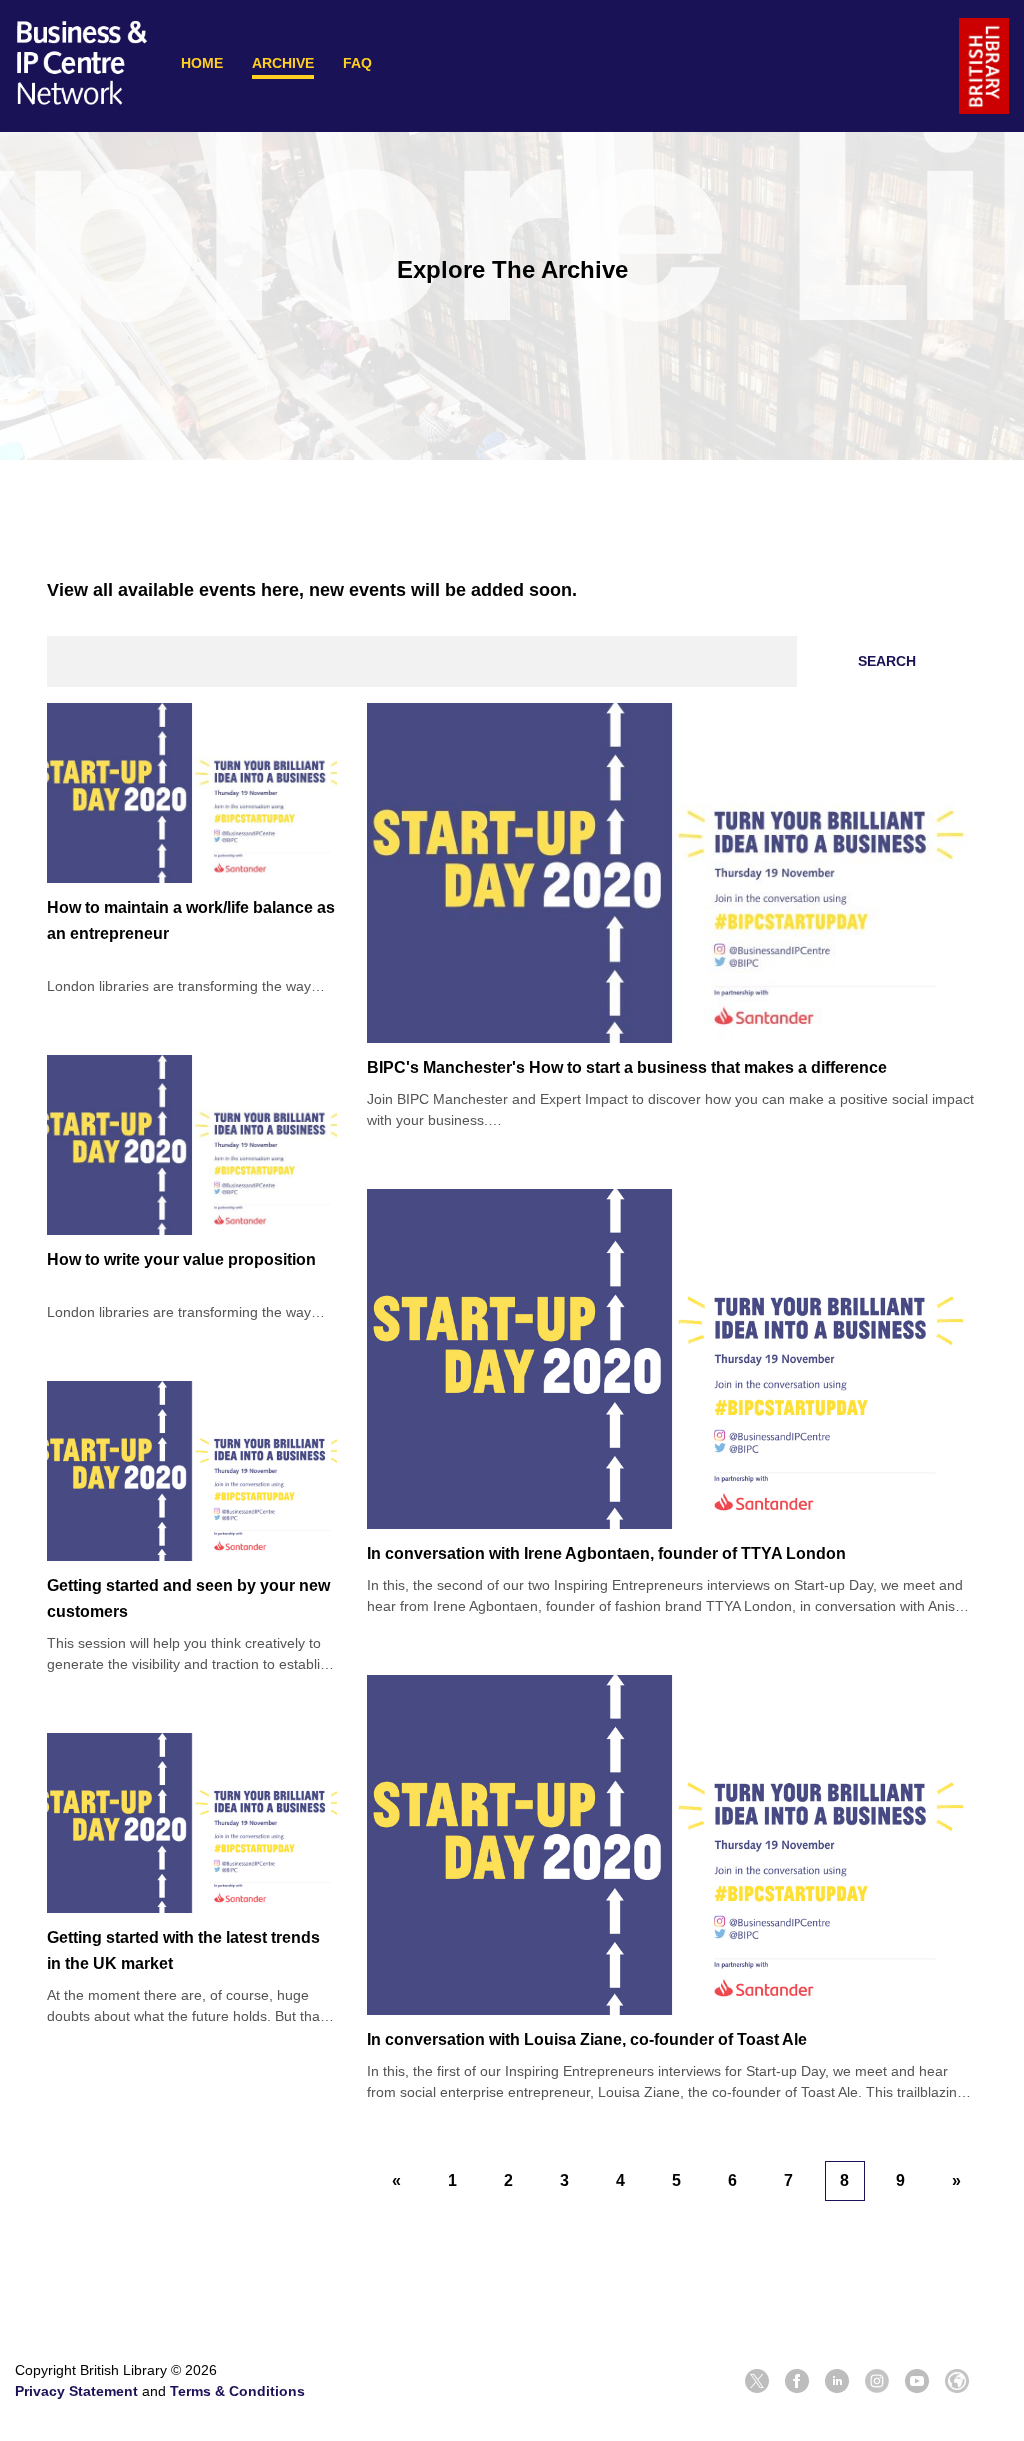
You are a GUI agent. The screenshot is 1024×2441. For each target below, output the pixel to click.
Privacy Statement (76, 2391)
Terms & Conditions (237, 2391)
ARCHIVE (283, 63)
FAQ (357, 63)
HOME (202, 63)
